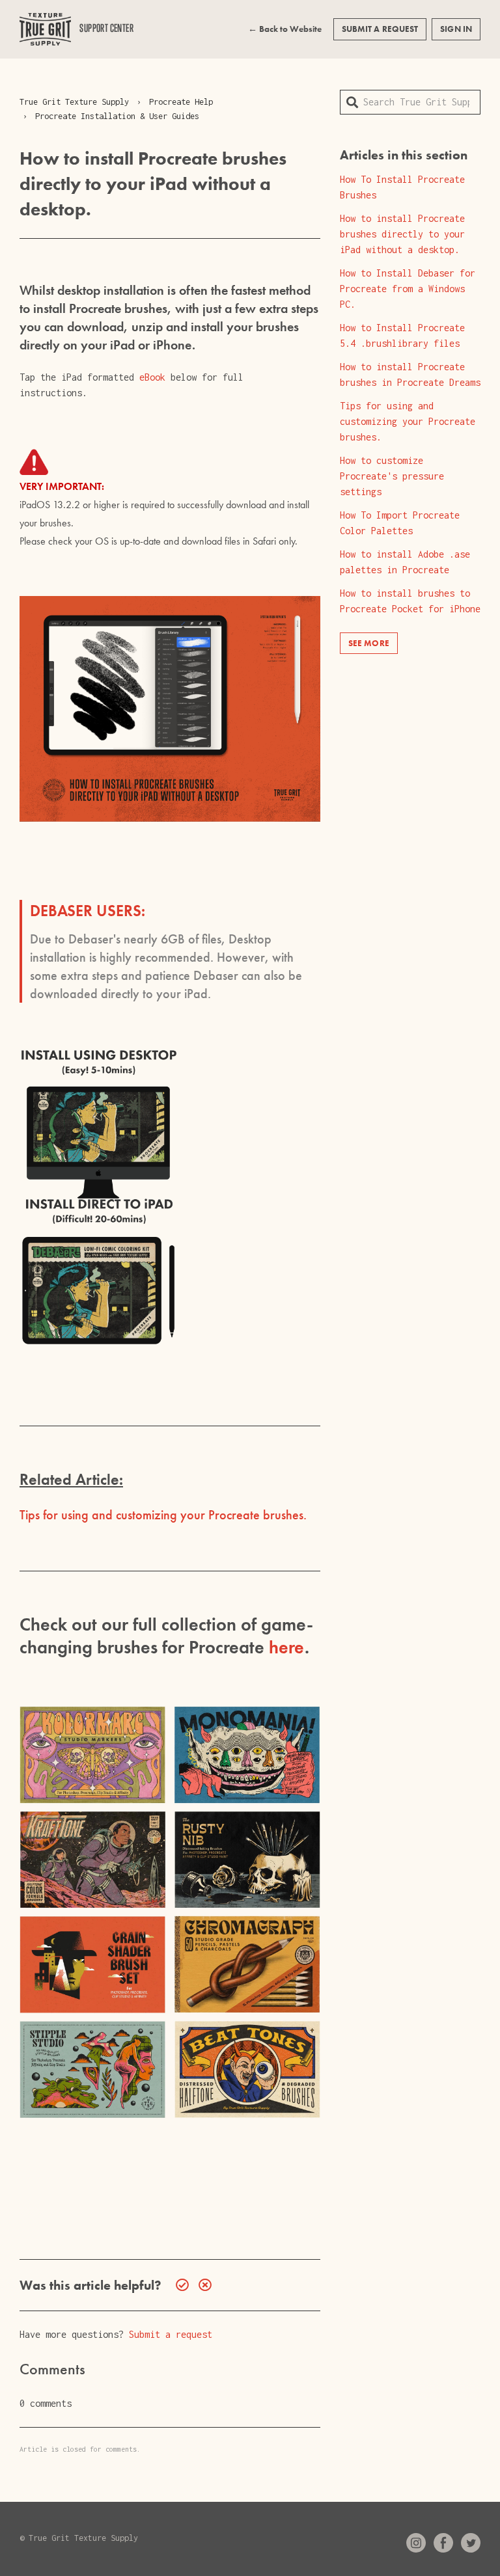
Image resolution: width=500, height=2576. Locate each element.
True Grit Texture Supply (74, 102)
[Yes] (179, 2285)
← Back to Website (285, 29)
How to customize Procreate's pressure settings (392, 476)
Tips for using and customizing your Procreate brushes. (163, 1515)
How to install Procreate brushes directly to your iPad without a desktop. (402, 234)
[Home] (45, 29)
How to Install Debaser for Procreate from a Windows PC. (408, 289)
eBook (152, 377)
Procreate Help (181, 102)
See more (369, 643)
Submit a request (380, 29)
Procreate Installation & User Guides (117, 116)
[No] (202, 2285)
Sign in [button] (456, 29)
